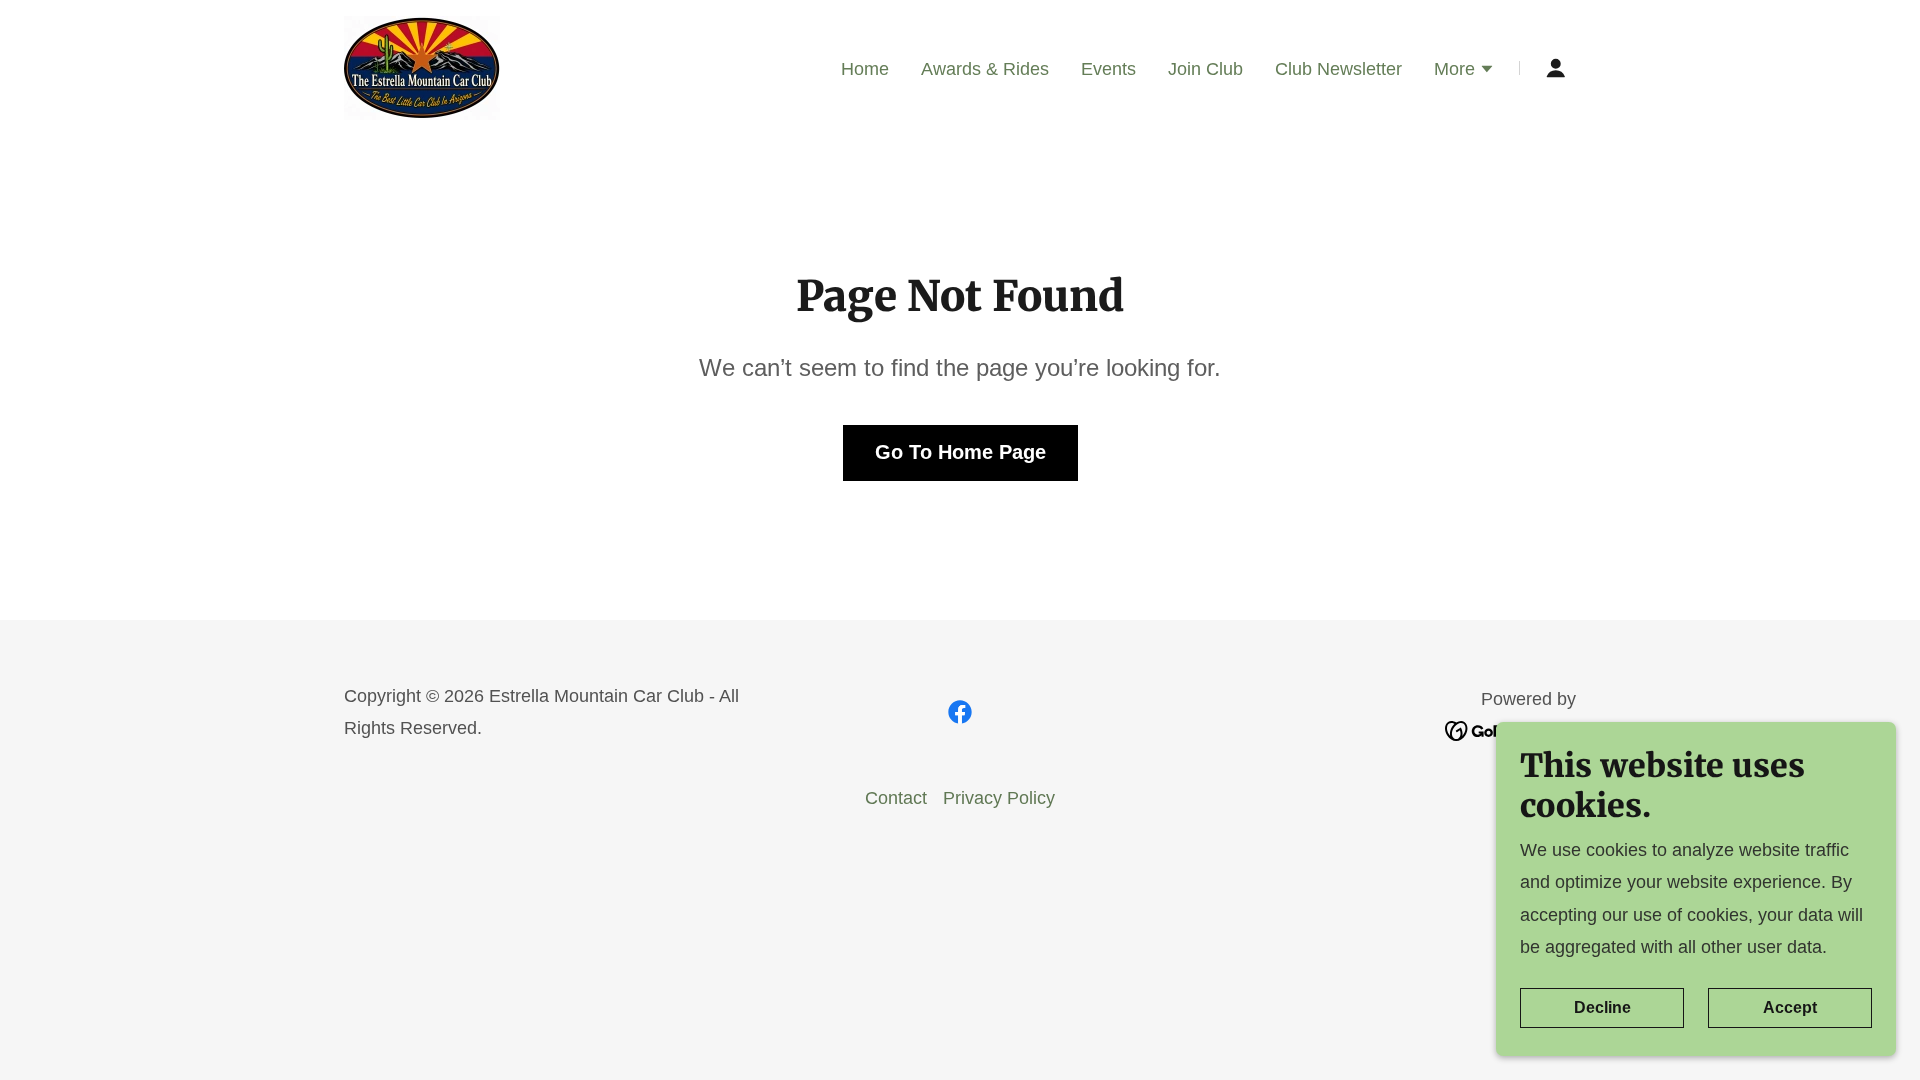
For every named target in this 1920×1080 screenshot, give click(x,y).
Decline (1602, 1007)
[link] (422, 67)
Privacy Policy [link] (999, 798)
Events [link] (1108, 69)
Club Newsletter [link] (1338, 69)
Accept (1790, 1007)
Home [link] (865, 69)
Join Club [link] (1205, 69)
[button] (1464, 71)
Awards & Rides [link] (985, 69)
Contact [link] (896, 798)
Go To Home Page (960, 452)
